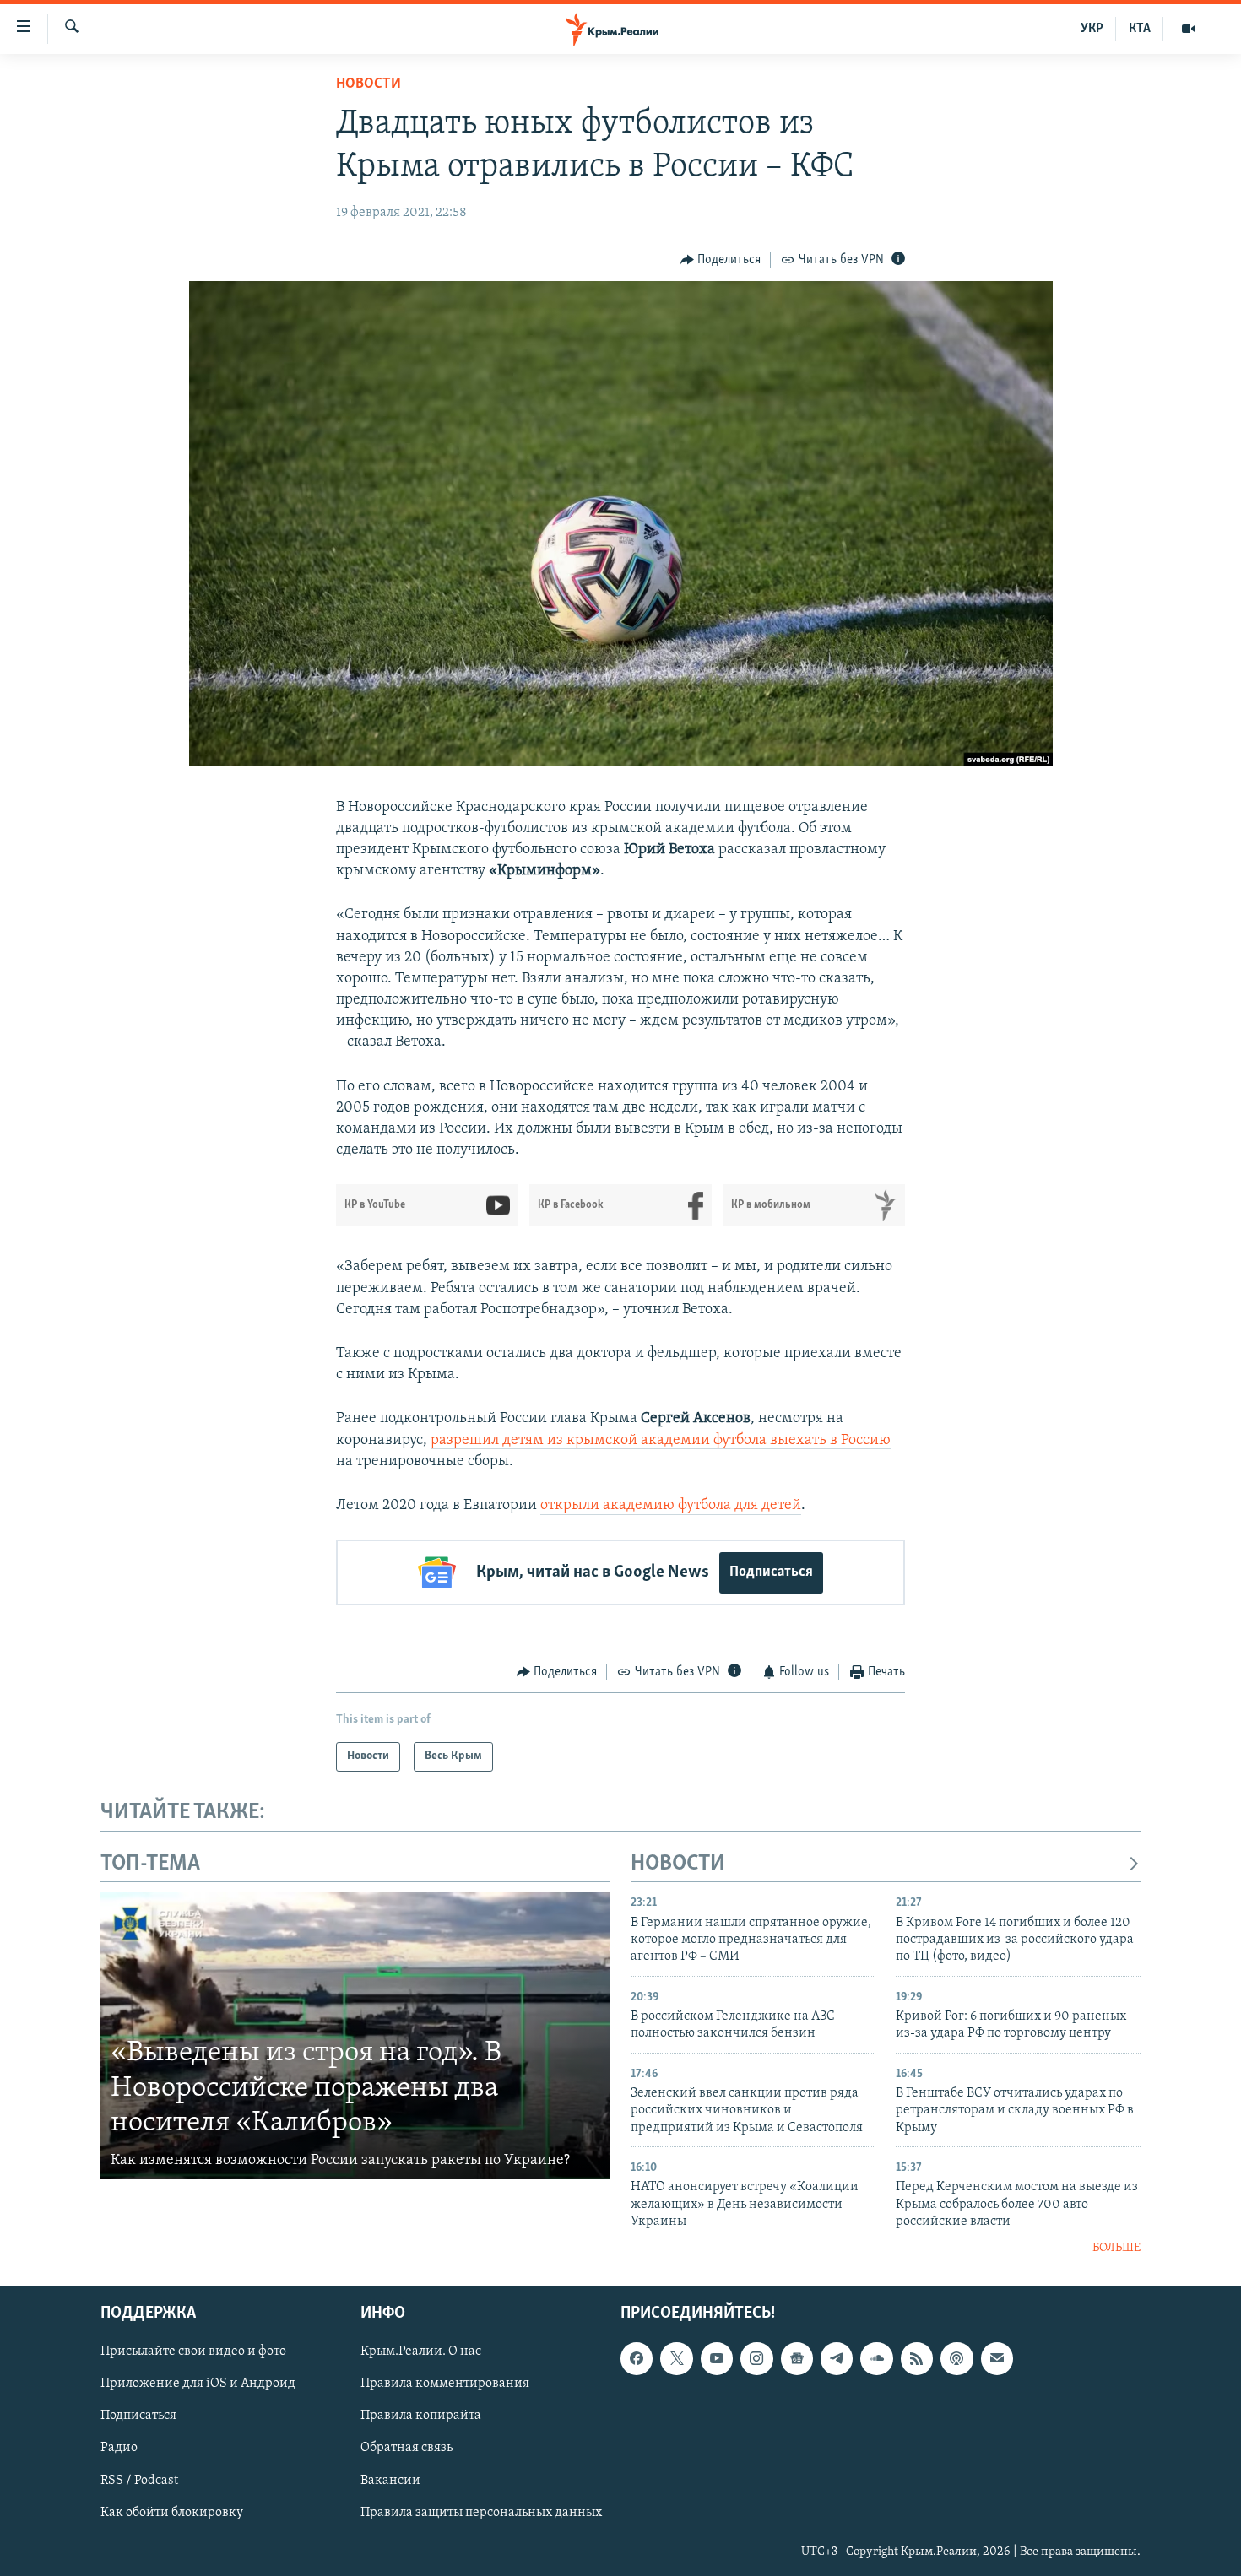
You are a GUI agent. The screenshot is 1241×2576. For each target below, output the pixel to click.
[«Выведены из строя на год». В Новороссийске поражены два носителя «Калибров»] (355, 2036)
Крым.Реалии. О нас (421, 2351)
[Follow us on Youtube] (717, 2358)
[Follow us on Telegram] (837, 2358)
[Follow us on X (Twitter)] (676, 2358)
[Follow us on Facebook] (637, 2358)
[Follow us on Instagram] (756, 2358)
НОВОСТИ (678, 1864)
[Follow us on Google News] (797, 2358)
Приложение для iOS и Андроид (198, 2384)
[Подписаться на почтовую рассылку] (997, 2358)
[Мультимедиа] (1189, 29)
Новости (369, 84)
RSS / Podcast (139, 2480)
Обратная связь (406, 2448)
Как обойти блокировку (172, 2512)
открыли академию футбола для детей (671, 1506)
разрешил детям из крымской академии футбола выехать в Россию (661, 1441)
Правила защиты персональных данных (481, 2512)
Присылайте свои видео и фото (193, 2351)
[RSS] (917, 2358)
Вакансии (390, 2480)
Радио (119, 2448)
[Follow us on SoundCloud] (876, 2358)
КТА (1140, 29)
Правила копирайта (421, 2416)
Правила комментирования (445, 2384)
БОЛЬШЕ (1116, 2248)
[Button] (721, 260)
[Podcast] (956, 2358)
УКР (1092, 29)
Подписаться (771, 1572)
